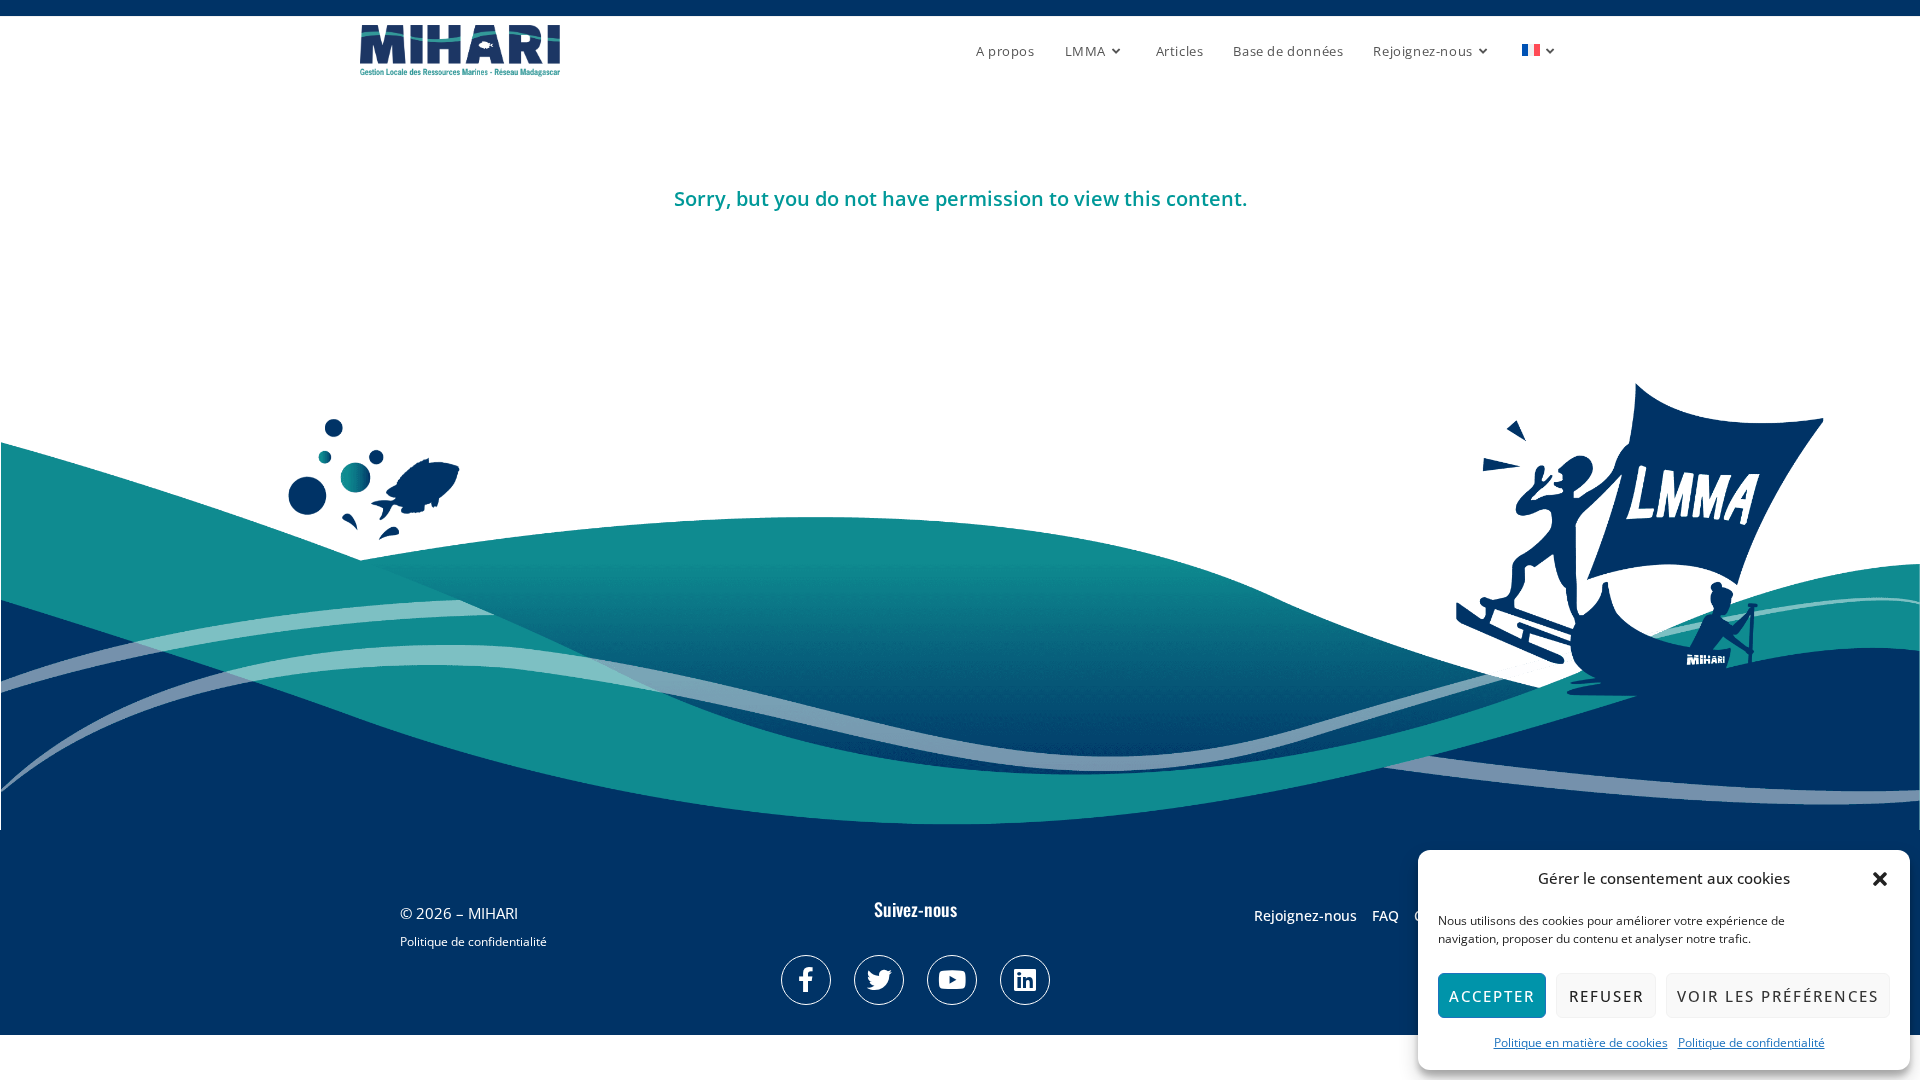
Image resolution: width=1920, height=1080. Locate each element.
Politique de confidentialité (1751, 1042)
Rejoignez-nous (1305, 915)
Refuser (1606, 996)
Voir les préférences (1778, 996)
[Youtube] (952, 980)
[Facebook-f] (806, 980)
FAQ (1385, 915)
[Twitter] (879, 980)
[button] (1880, 879)
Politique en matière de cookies (1581, 1042)
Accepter (1492, 996)
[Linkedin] (1025, 980)
